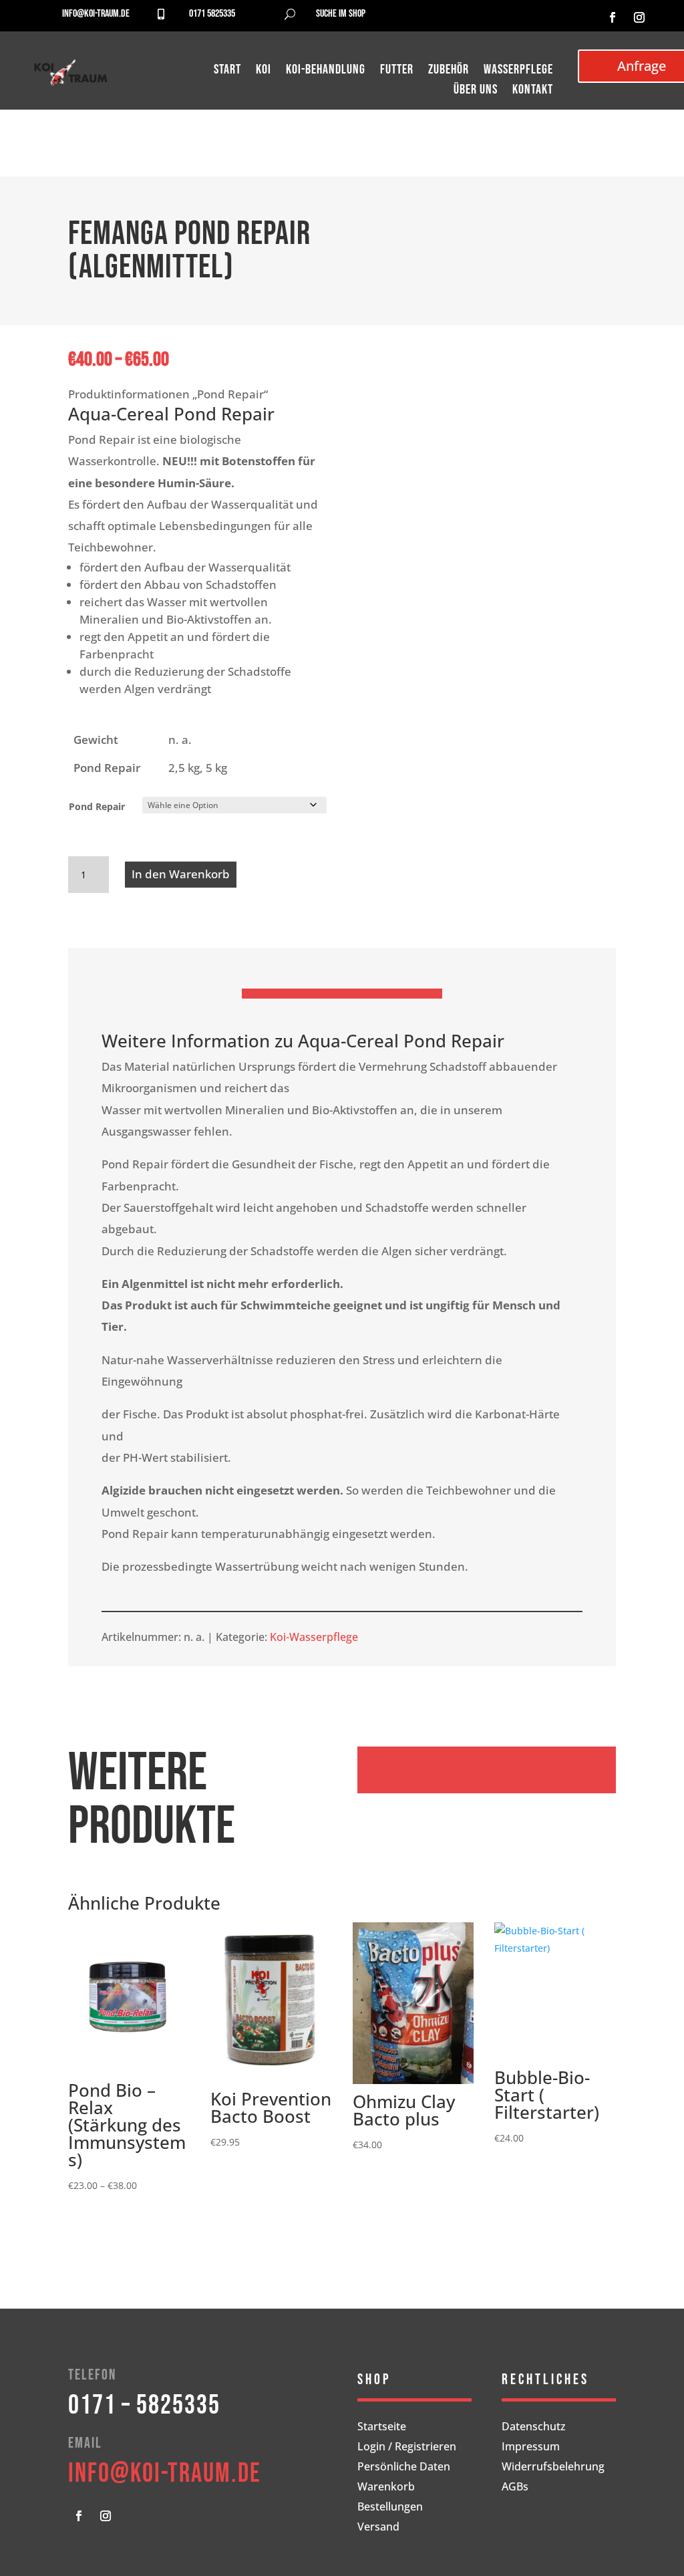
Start (227, 71)
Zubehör (449, 71)
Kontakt (533, 91)
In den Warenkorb (181, 874)
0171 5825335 (212, 14)
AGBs (515, 2488)
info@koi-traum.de (96, 14)
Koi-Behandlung (326, 71)
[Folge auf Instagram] (639, 17)
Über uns (476, 91)
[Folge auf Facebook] (613, 17)
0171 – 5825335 (144, 2406)
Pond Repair (97, 806)
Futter (397, 71)
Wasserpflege (518, 71)
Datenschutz (534, 2428)
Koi (264, 71)
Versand (378, 2528)
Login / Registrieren (407, 2448)
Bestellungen (390, 2508)
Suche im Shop (341, 14)
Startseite (382, 2428)
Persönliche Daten (404, 2468)
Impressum (531, 2448)
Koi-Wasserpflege (314, 1637)
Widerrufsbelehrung (553, 2468)
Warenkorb (386, 2488)
